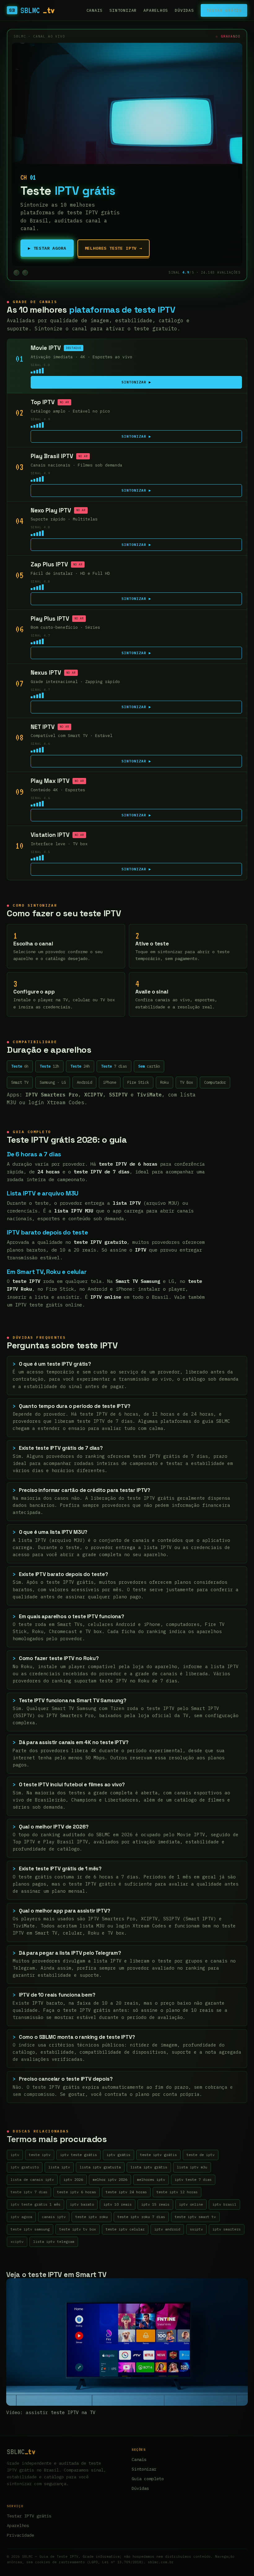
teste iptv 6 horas (77, 2192)
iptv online (191, 2204)
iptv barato (82, 2204)
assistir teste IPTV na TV (61, 2412)
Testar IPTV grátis (29, 2516)
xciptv (17, 2241)
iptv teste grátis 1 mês (35, 2204)
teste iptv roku (92, 2217)
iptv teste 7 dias (193, 2179)
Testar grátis (224, 10)
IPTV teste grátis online (49, 1305)
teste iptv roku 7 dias (141, 2217)
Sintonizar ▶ (136, 382)
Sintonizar (123, 10)
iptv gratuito (25, 2167)
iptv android (167, 2229)
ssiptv (196, 2229)
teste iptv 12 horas (177, 2192)
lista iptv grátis (149, 2167)
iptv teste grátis (79, 2155)
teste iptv (40, 2155)
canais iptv (54, 2217)
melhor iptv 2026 (110, 2179)
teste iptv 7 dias (29, 2192)
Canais (95, 10)
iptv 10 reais (118, 2204)
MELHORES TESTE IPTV (114, 248)
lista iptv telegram (54, 2241)
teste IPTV (97, 1345)
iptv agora (21, 2217)
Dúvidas (184, 10)
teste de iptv (201, 2155)
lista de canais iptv (32, 2179)
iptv (15, 2155)
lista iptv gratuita (100, 2167)
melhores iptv (151, 2179)
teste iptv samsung (30, 2229)
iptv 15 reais (155, 2204)
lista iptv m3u (192, 2167)
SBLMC (32, 10)
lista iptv (59, 2167)
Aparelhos (156, 10)
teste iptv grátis (158, 2155)
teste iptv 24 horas (126, 2192)
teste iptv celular (125, 2229)
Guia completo (148, 2479)
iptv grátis (118, 2155)
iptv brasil (224, 2204)
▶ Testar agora (47, 248)
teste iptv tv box (78, 2229)
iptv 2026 (73, 2179)
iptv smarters (227, 2229)
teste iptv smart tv (195, 2217)
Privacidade (20, 2535)
